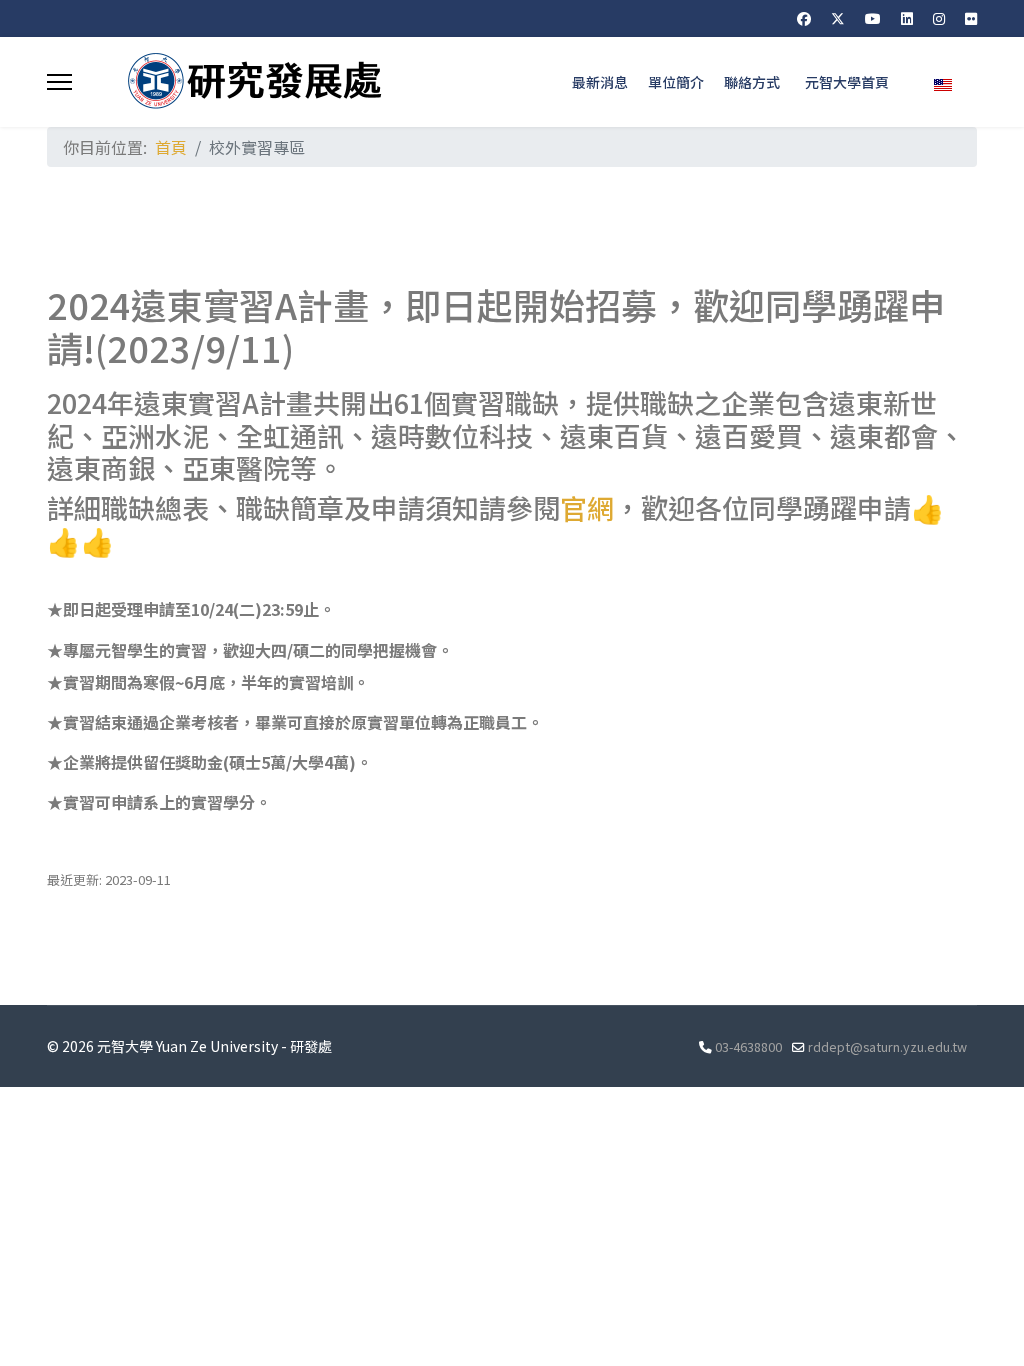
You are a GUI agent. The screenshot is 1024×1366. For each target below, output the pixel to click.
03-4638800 (748, 1046)
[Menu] (59, 82)
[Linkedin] (907, 18)
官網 (587, 507)
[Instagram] (939, 18)
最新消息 (600, 82)
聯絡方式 (752, 82)
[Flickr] (971, 18)
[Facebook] (804, 18)
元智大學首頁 (847, 82)
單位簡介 (676, 82)
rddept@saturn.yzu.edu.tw (887, 1046)
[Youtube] (873, 18)
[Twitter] (838, 18)
